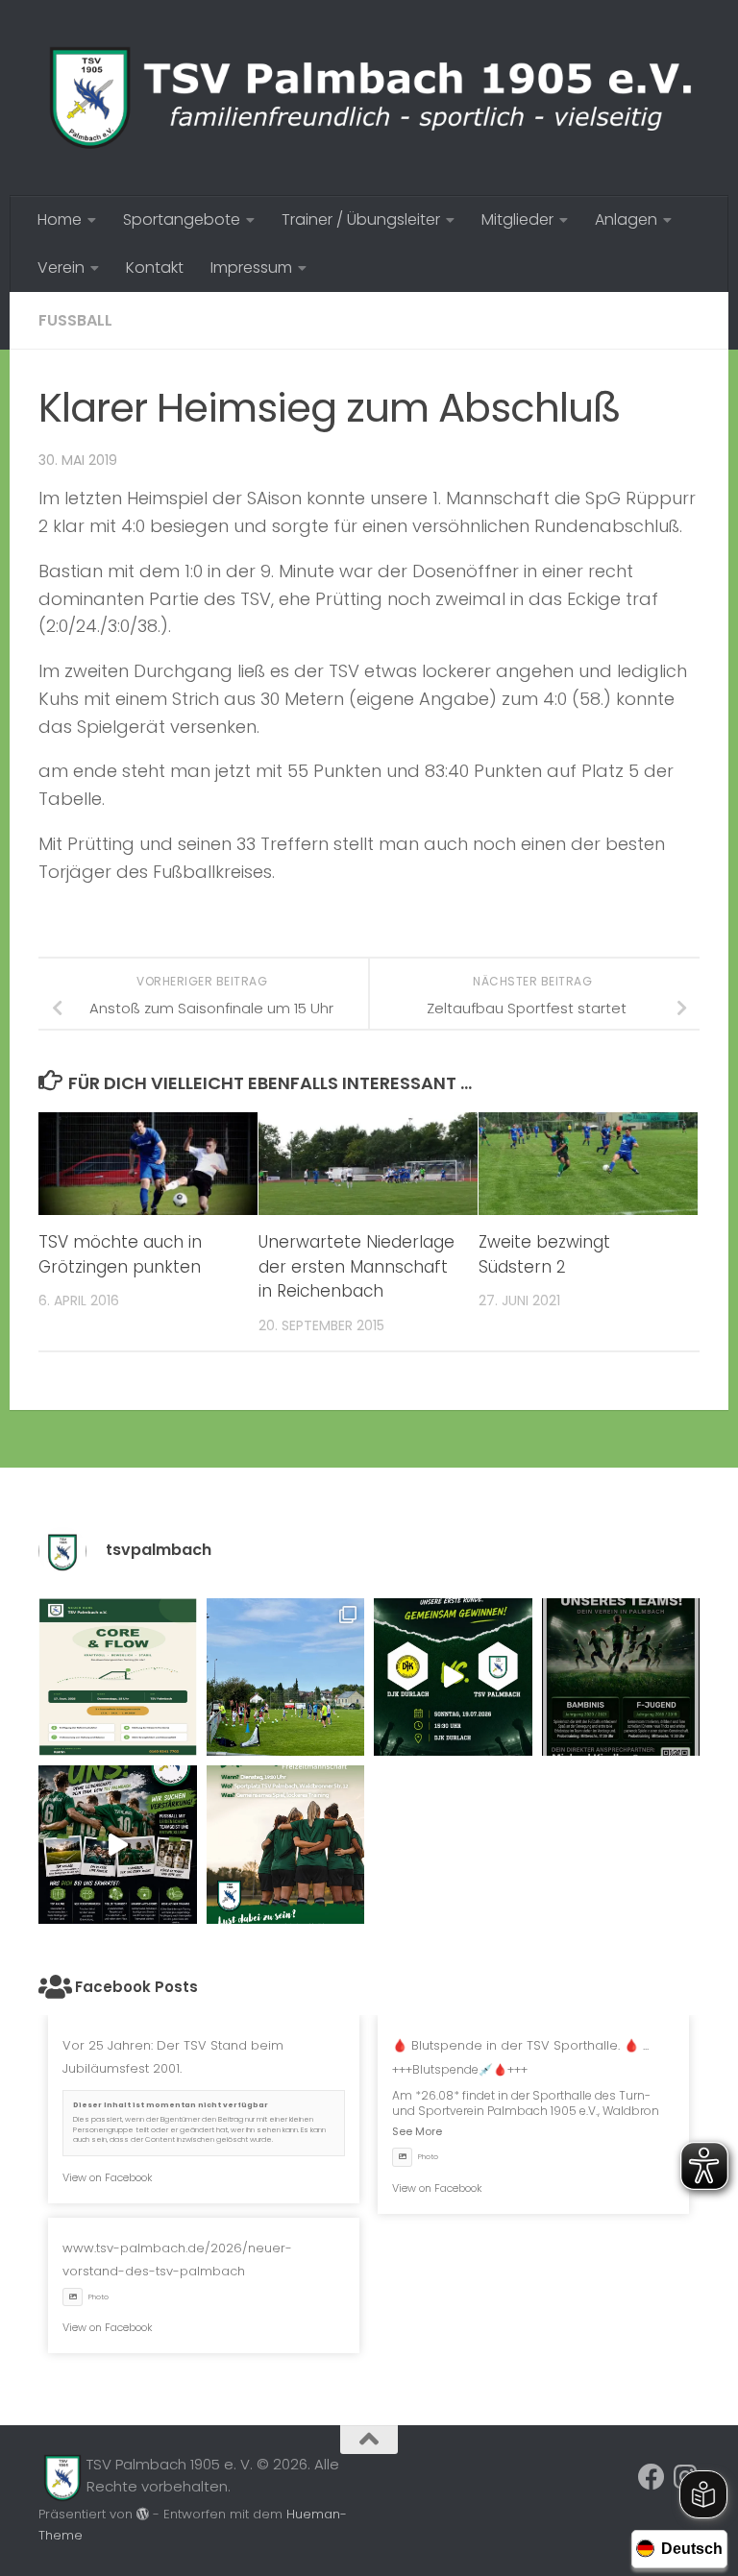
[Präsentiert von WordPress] (143, 2514)
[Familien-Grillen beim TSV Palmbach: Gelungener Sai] (286, 1677)
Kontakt (155, 267)
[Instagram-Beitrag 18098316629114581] (118, 1677)
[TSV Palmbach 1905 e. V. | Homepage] (369, 98)
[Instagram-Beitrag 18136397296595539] (453, 1677)
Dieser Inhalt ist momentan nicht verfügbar (171, 2105)
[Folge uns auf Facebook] (652, 2477)
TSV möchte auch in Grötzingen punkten (120, 1254)
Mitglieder (517, 219)
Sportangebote (182, 219)
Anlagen (626, 219)
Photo (428, 2157)
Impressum (251, 267)
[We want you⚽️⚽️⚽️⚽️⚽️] (621, 1677)
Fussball (75, 320)
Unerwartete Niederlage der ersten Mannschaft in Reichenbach (357, 1266)
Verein (61, 267)
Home (60, 219)
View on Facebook (108, 2177)
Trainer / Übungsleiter (361, 219)
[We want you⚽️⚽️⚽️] (286, 1845)
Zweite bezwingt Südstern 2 (544, 1254)
